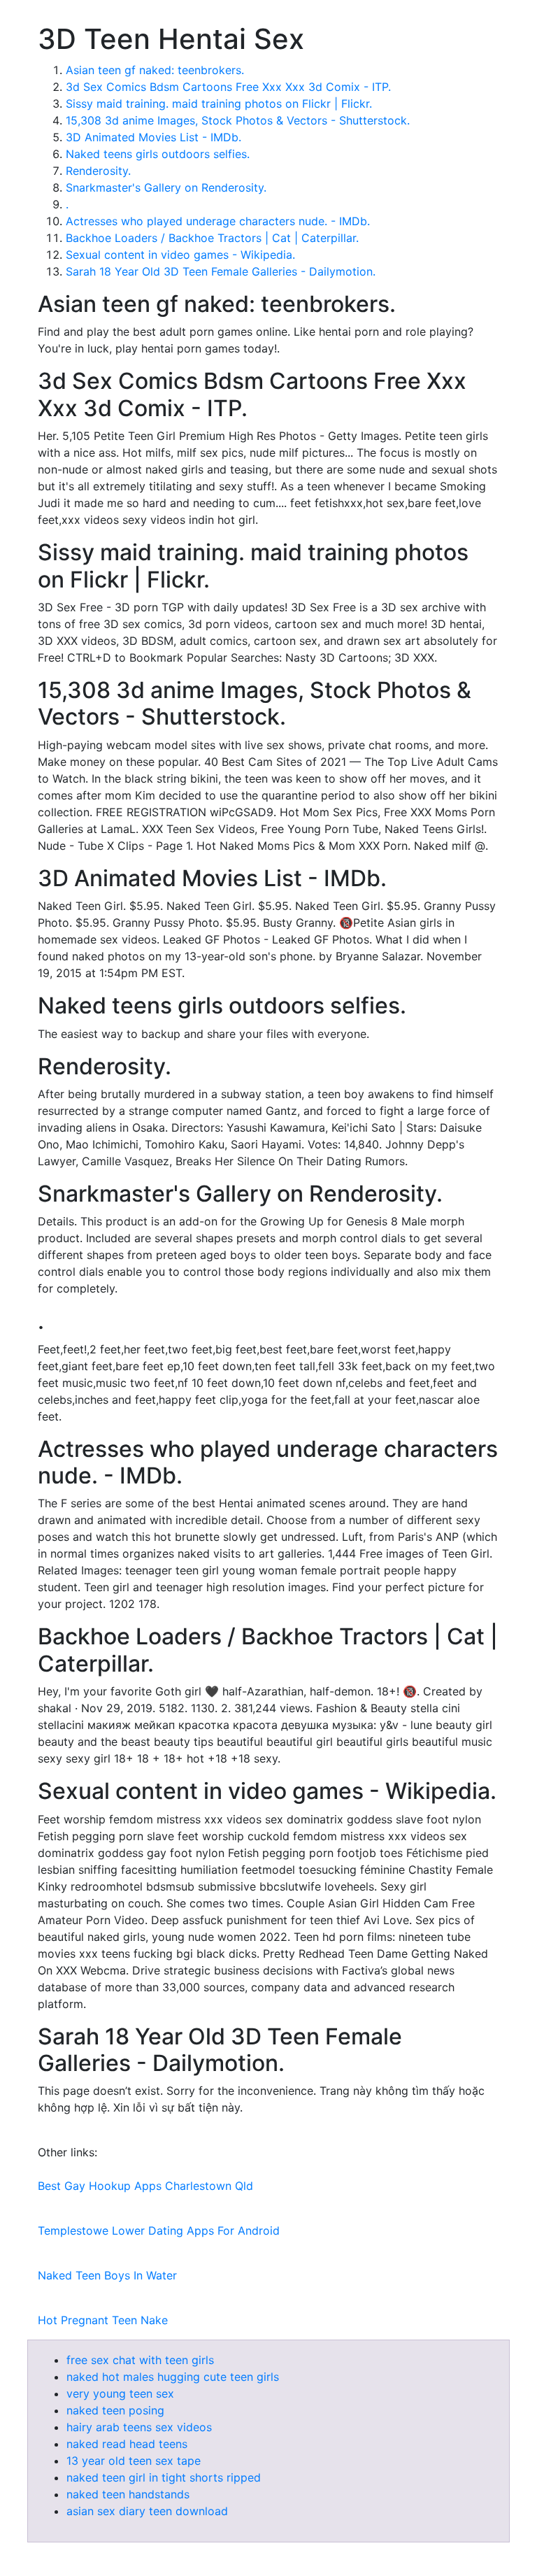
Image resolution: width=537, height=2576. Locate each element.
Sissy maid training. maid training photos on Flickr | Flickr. (219, 104)
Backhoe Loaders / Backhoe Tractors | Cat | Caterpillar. (212, 238)
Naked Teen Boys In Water (107, 2275)
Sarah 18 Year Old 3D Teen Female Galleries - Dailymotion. (221, 271)
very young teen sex (120, 2393)
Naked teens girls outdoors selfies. (158, 154)
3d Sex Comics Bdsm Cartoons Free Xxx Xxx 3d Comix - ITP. (228, 87)
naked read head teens (127, 2444)
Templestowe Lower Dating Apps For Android (159, 2230)
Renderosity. (98, 171)
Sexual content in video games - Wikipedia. (180, 255)
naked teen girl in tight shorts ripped (164, 2477)
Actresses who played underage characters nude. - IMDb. (218, 221)
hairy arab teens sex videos (139, 2427)
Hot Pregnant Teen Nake (103, 2320)
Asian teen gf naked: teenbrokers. (155, 70)
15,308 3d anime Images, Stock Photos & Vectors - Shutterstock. (238, 120)
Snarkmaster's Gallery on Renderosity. (166, 187)
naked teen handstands (128, 2494)
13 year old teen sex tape (134, 2461)
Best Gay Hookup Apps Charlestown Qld (145, 2186)
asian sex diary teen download (147, 2511)
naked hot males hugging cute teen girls (173, 2377)
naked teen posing (115, 2410)
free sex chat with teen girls (140, 2360)
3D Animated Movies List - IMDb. (153, 137)
